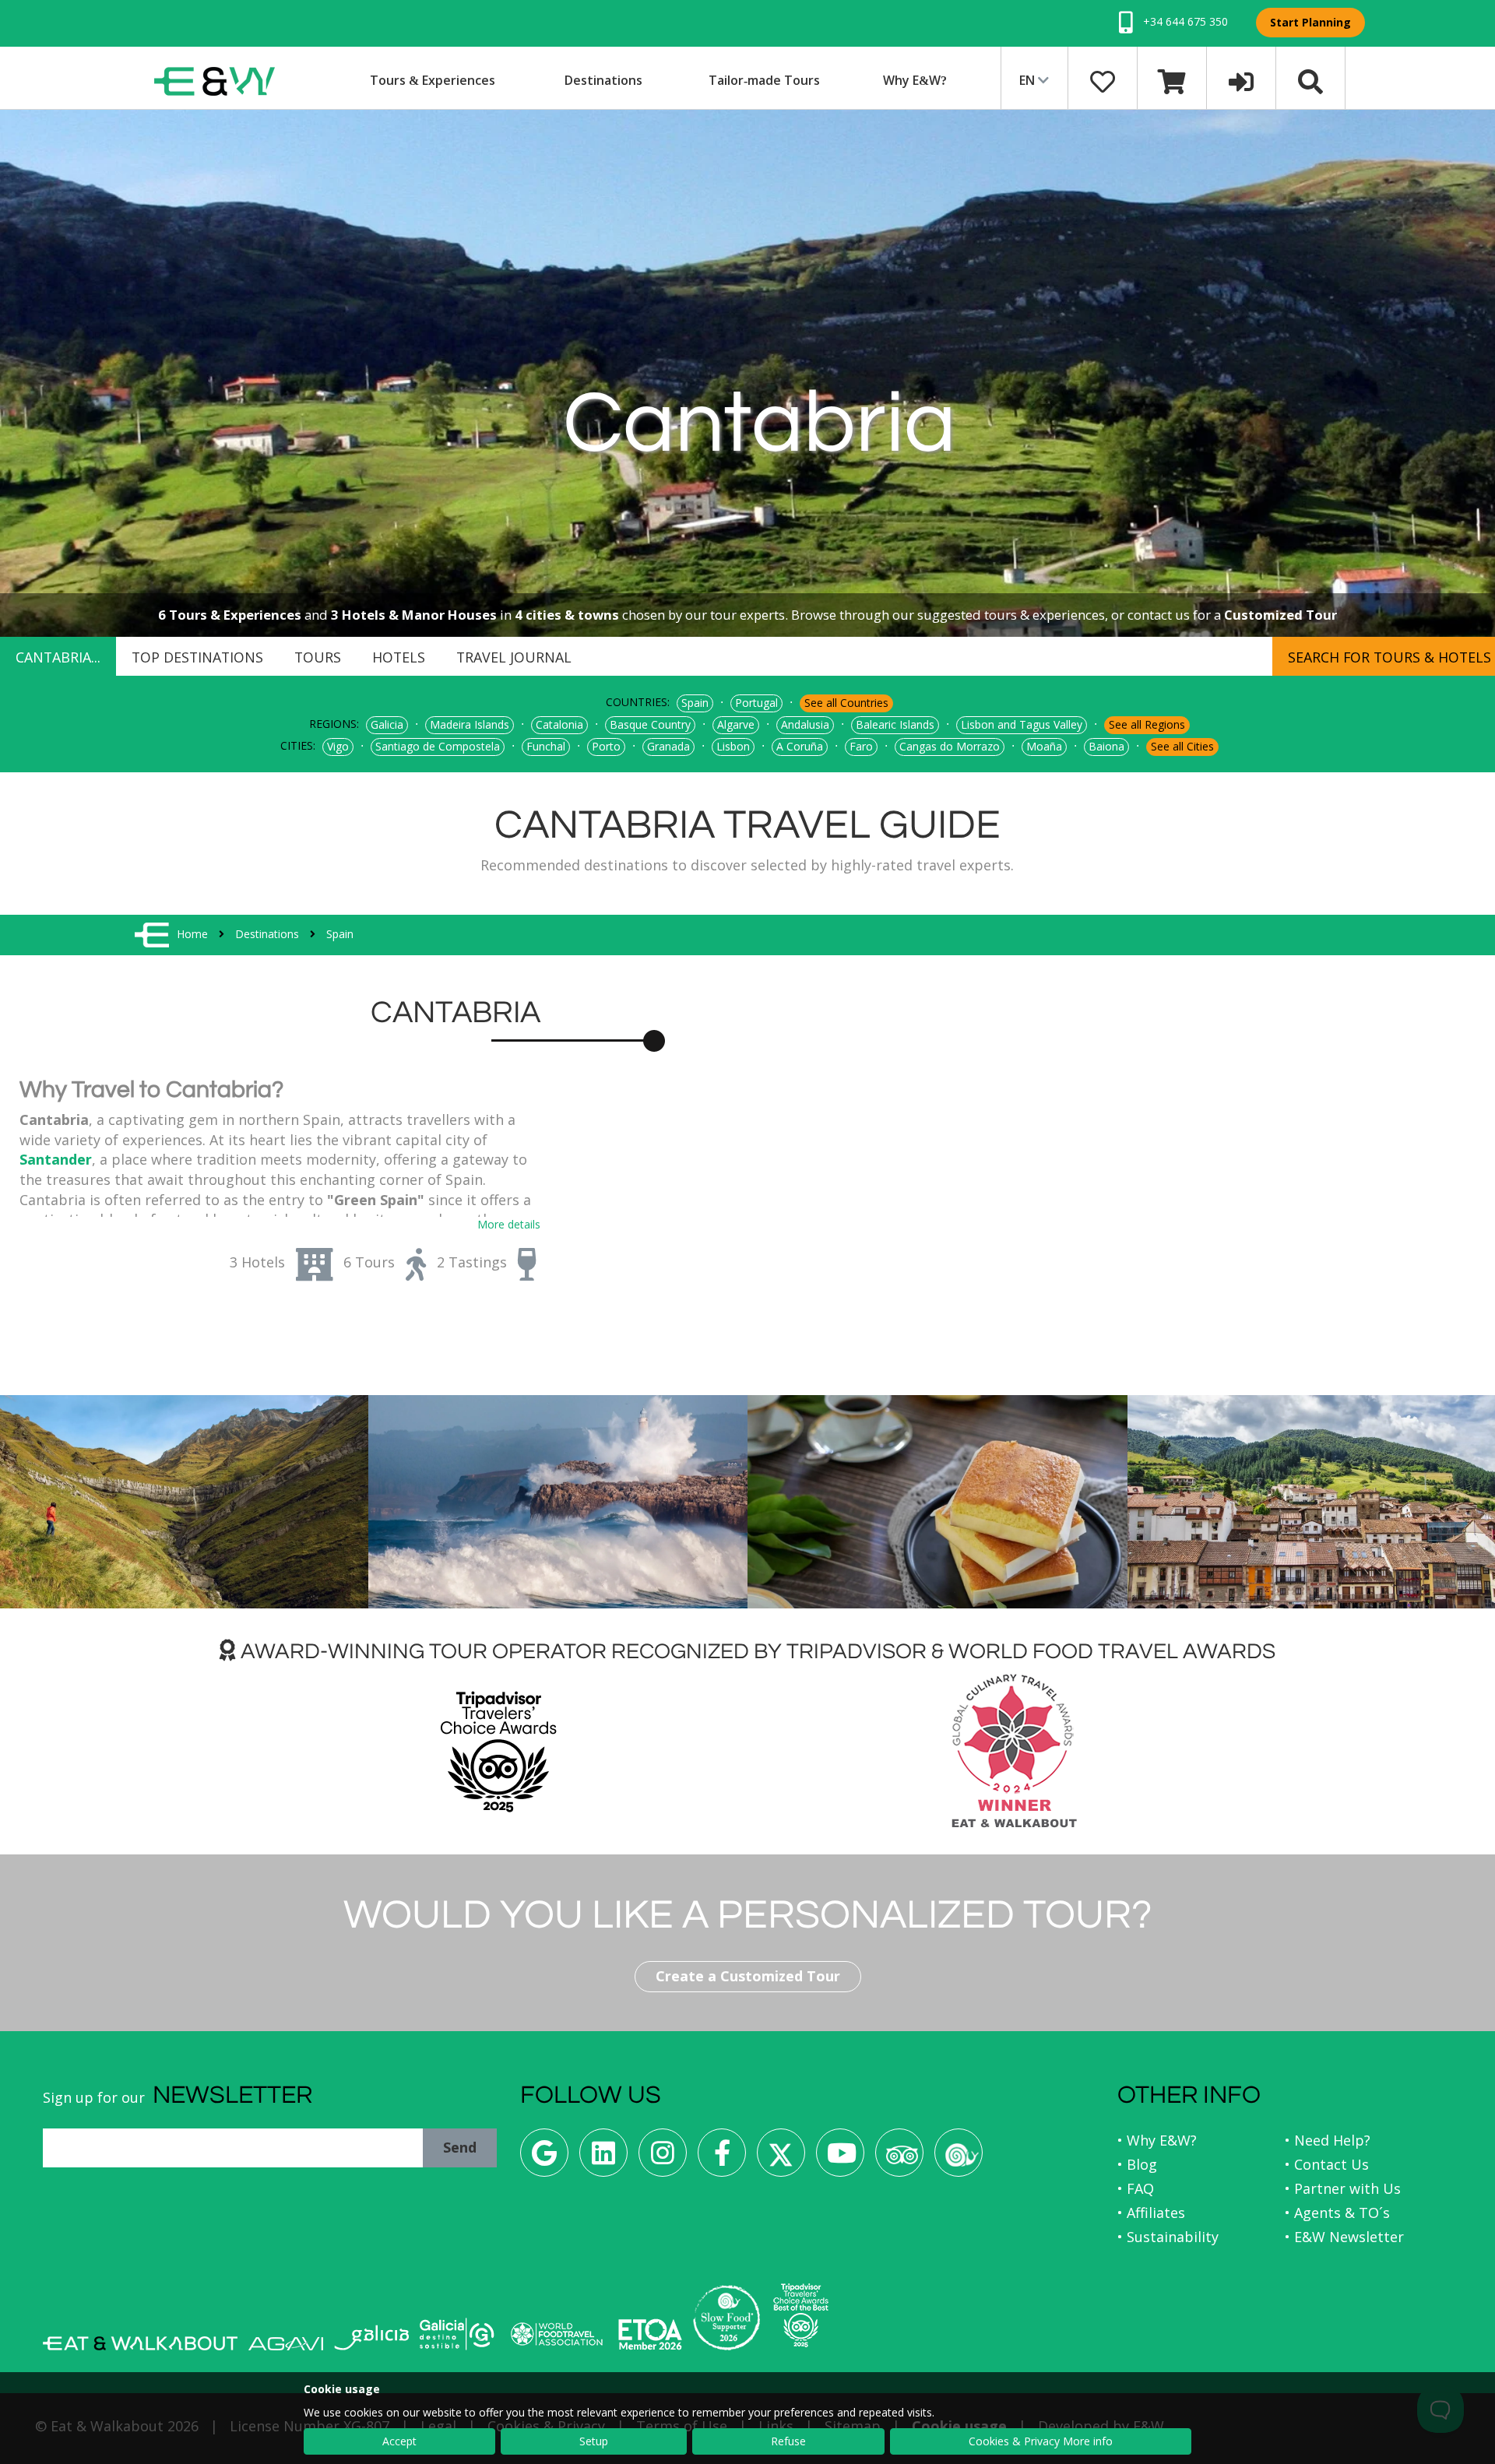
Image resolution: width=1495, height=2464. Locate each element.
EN (1029, 80)
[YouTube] (840, 2158)
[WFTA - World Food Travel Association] (556, 2334)
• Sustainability (1168, 2237)
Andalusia (805, 724)
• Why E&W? (1157, 2140)
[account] (1241, 80)
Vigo (338, 746)
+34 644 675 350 (1184, 21)
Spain (695, 703)
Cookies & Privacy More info (1041, 2441)
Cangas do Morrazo (950, 746)
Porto (606, 746)
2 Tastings (472, 1262)
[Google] (544, 2158)
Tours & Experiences (433, 80)
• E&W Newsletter (1344, 2237)
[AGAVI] (286, 2344)
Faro (861, 746)
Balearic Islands (895, 724)
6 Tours (369, 1262)
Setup (594, 2441)
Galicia (387, 724)
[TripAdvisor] (899, 2158)
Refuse (788, 2441)
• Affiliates (1151, 2213)
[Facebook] (722, 2158)
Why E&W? (915, 80)
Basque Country (650, 724)
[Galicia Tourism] (371, 2337)
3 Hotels (257, 1262)
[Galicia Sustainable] (457, 2334)
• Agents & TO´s (1337, 2213)
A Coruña (800, 746)
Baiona (1106, 746)
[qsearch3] (1310, 80)
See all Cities (1182, 746)
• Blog (1137, 2164)
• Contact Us (1327, 2164)
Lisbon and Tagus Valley (1022, 724)
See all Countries (846, 703)
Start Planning (1310, 22)
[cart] (1172, 80)
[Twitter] (781, 2158)
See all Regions (1147, 724)
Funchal (546, 746)
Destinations (603, 80)
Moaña (1044, 746)
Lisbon (733, 746)
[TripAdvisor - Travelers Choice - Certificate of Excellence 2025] (801, 2315)
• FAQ (1136, 2188)
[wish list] (1103, 80)
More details (509, 1224)
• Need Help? (1328, 2140)
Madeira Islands (470, 724)
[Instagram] (663, 2158)
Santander (56, 1159)
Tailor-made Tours (764, 80)
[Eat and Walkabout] (140, 2343)
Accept (399, 2441)
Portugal (756, 703)
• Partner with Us (1343, 2188)
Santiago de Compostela (438, 746)
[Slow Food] (959, 2158)
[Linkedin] (603, 2158)
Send (460, 2147)
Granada (668, 746)
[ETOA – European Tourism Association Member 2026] (650, 2334)
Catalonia (559, 724)
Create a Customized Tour (748, 1976)
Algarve (736, 724)
